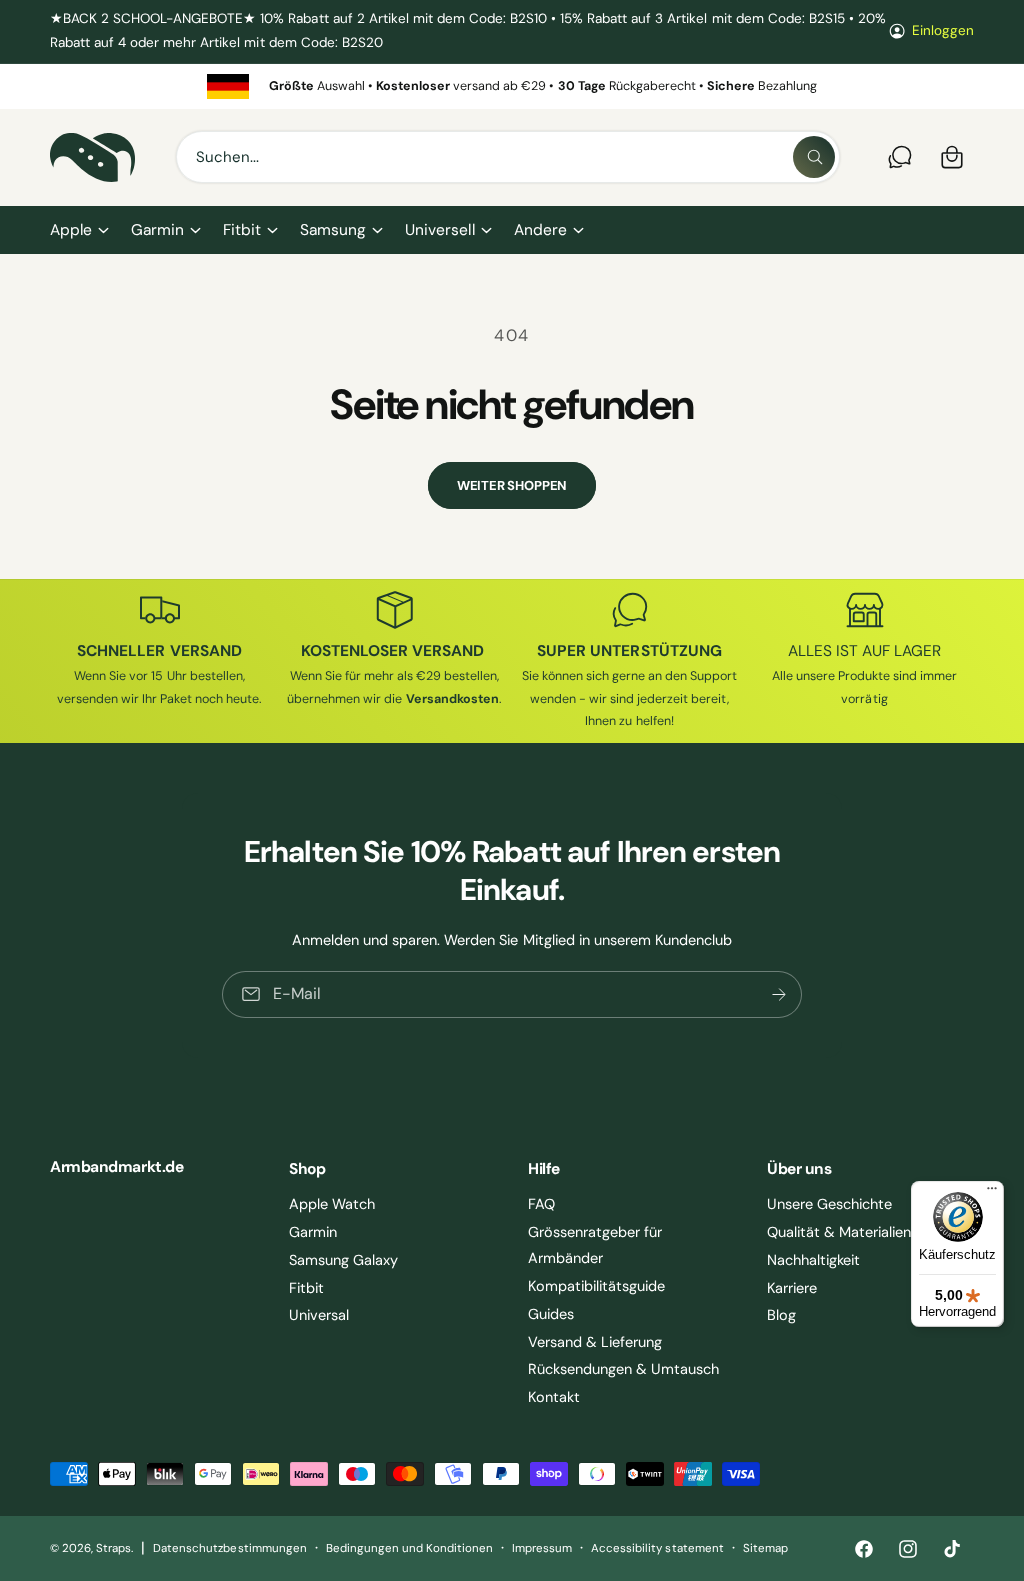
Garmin (313, 1232)
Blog (781, 1315)
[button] (78, 230)
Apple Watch (332, 1204)
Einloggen (943, 30)
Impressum (542, 1548)
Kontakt (554, 1397)
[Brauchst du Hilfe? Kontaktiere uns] (900, 157)
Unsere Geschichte (829, 1204)
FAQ (541, 1204)
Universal (319, 1315)
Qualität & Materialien (839, 1232)
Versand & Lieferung (595, 1342)
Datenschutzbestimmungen (229, 1548)
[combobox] (508, 157)
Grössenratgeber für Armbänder (595, 1245)
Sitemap (765, 1548)
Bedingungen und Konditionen (409, 1548)
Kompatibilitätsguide (596, 1286)
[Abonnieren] (779, 994)
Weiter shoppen (512, 485)
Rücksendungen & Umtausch (623, 1369)
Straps (113, 1548)
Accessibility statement (657, 1548)
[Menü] (992, 1193)
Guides (551, 1314)
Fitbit (306, 1288)
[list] (512, 86)
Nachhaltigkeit (813, 1260)
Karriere (792, 1288)
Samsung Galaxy (343, 1260)
